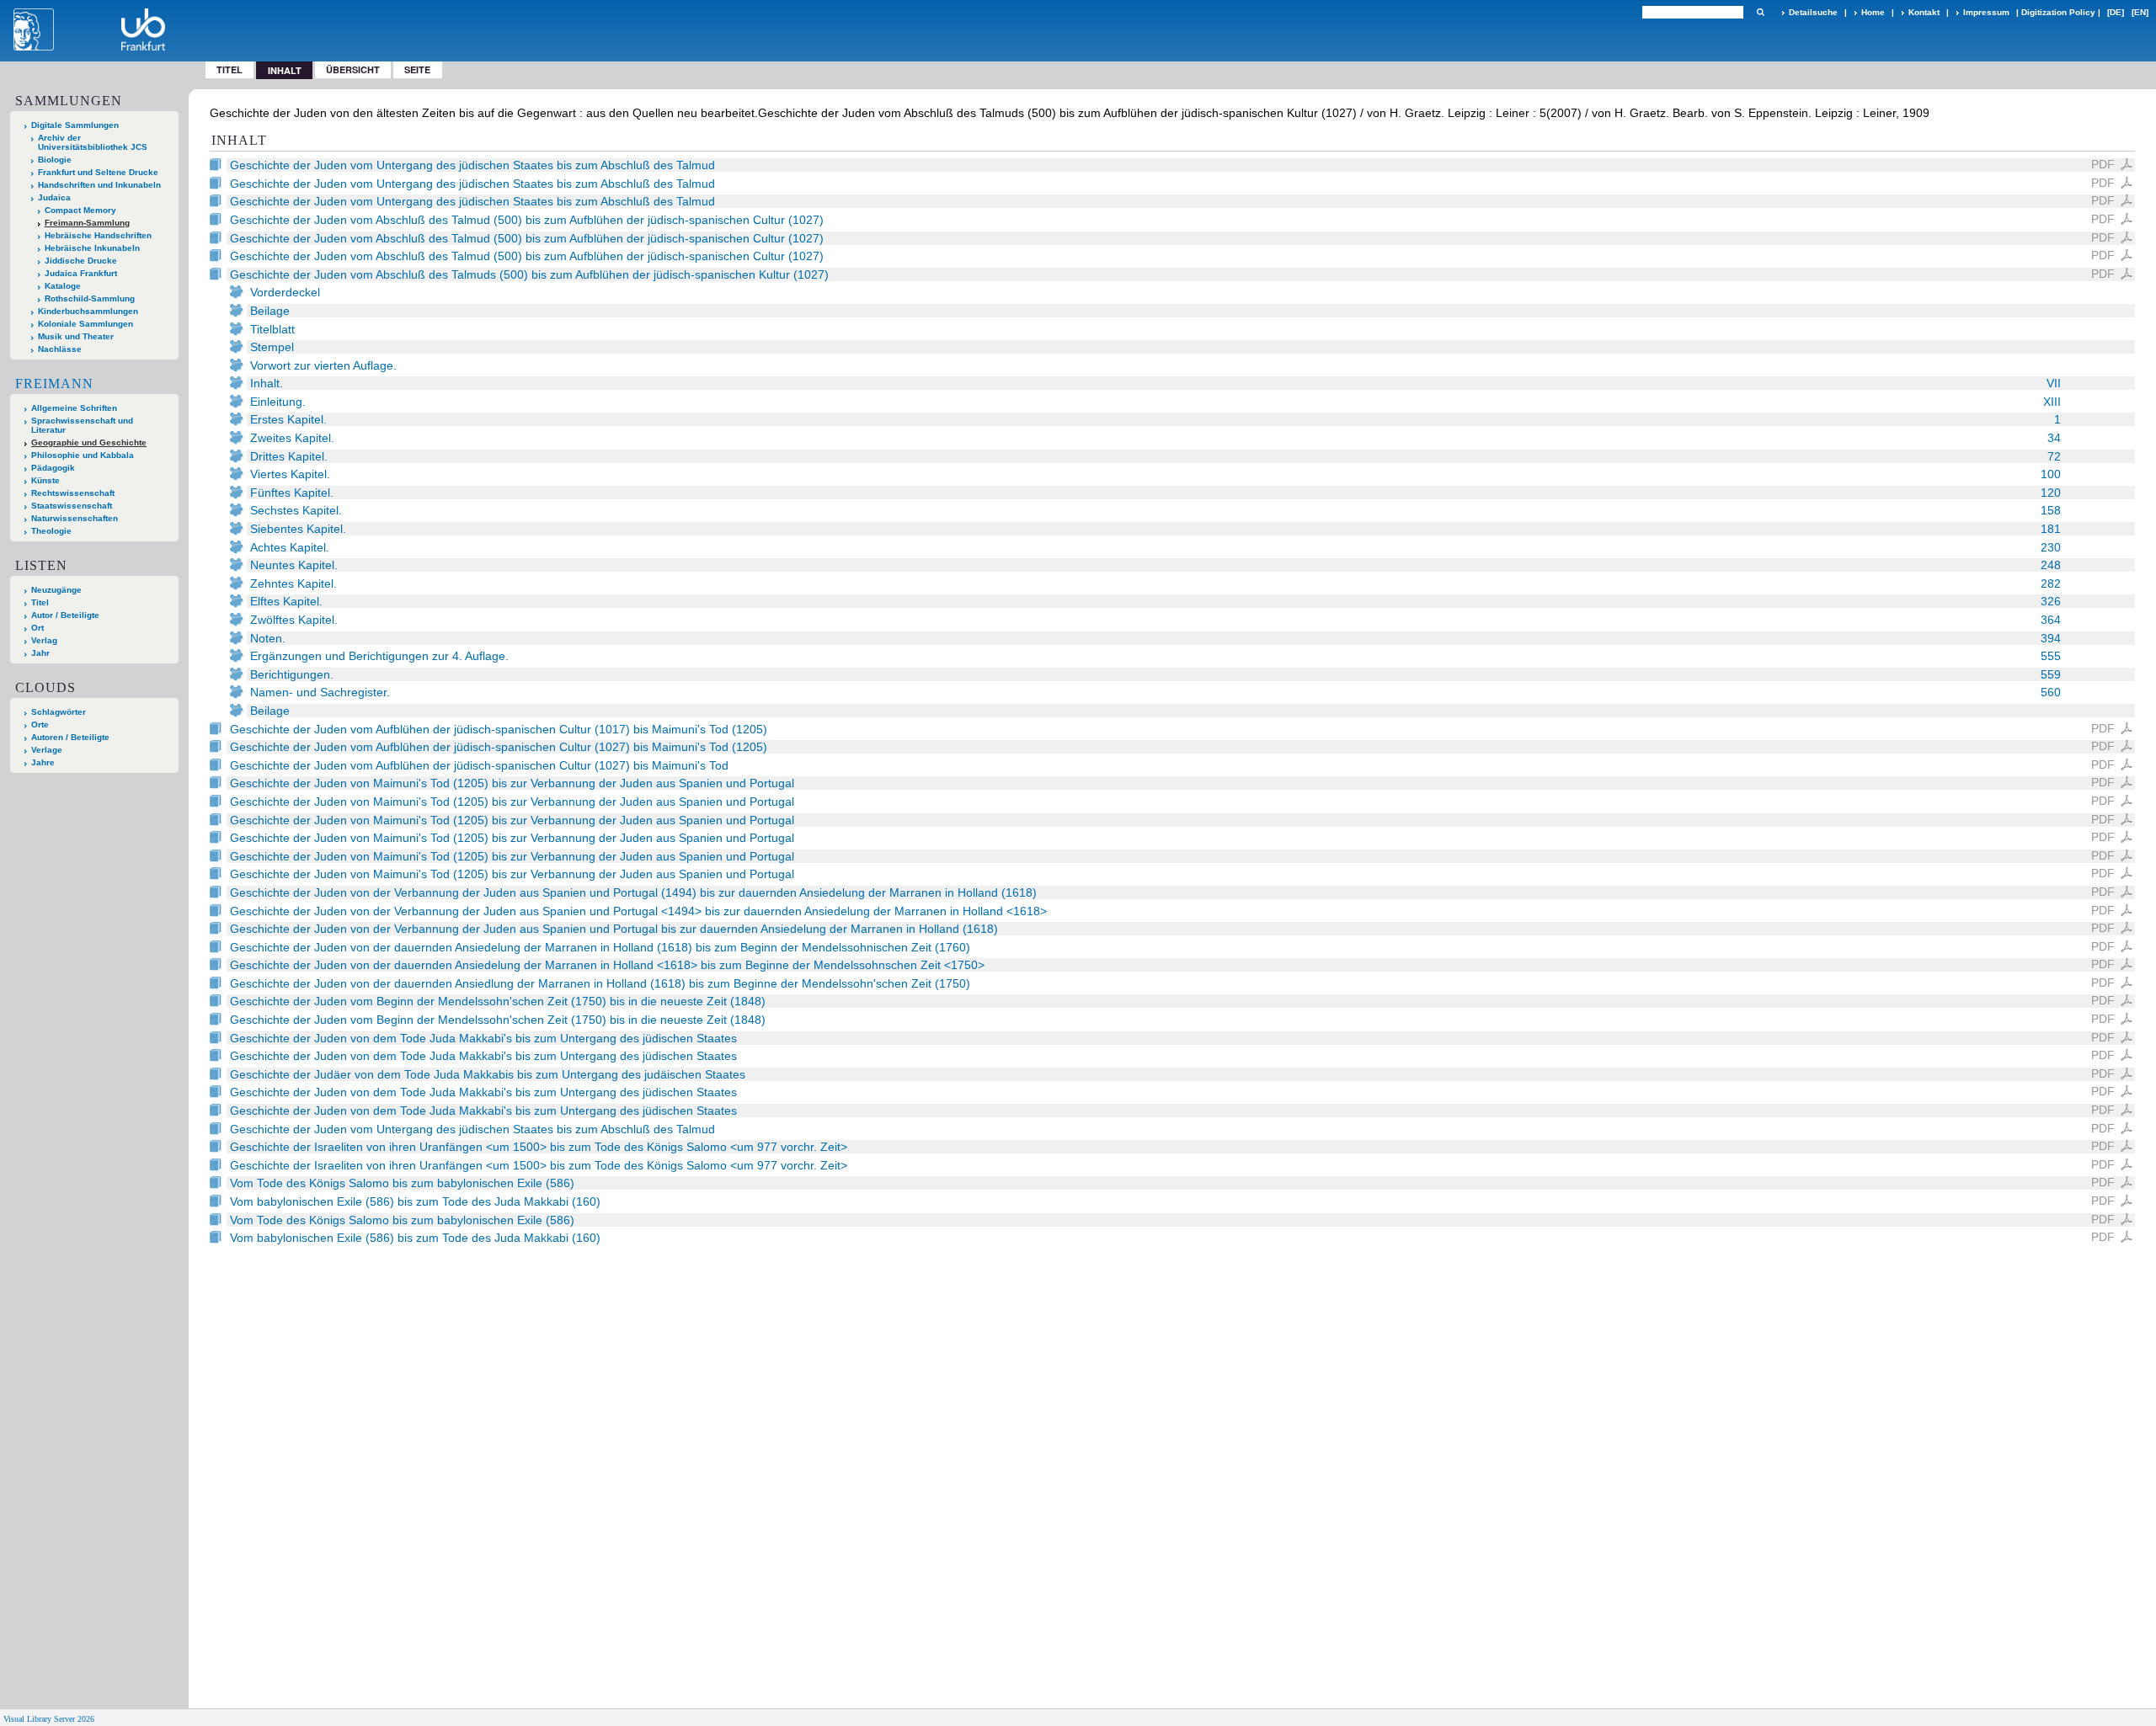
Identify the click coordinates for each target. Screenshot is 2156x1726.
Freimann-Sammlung (87, 223)
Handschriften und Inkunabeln (99, 185)
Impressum (1986, 12)
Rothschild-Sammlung (90, 298)
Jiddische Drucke (81, 261)
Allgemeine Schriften (74, 408)
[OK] (1760, 12)
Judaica (54, 197)
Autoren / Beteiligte (70, 737)
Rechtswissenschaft (73, 493)
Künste (45, 480)
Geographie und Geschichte (89, 442)
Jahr (40, 653)
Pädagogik (53, 468)
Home (1873, 12)
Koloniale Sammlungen (85, 324)
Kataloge (63, 286)
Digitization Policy (2058, 12)
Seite (417, 69)
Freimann (54, 384)
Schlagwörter (59, 712)
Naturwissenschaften (75, 518)
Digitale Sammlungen (75, 125)
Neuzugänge (56, 590)
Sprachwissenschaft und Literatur (82, 425)
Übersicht (353, 69)
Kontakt (1924, 12)
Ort (37, 628)
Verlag (44, 640)
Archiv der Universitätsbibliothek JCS (93, 142)
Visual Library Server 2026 (49, 1719)
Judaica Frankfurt (81, 273)
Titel (229, 69)
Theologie (51, 531)
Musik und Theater (76, 336)
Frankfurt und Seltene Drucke (98, 172)
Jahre (43, 762)
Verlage (47, 750)
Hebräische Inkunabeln (92, 248)
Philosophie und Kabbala (83, 455)
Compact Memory (80, 210)
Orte (40, 724)
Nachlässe (60, 349)
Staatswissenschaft (72, 506)
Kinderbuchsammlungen (88, 311)
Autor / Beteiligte (65, 615)
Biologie (55, 160)
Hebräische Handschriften (98, 235)
